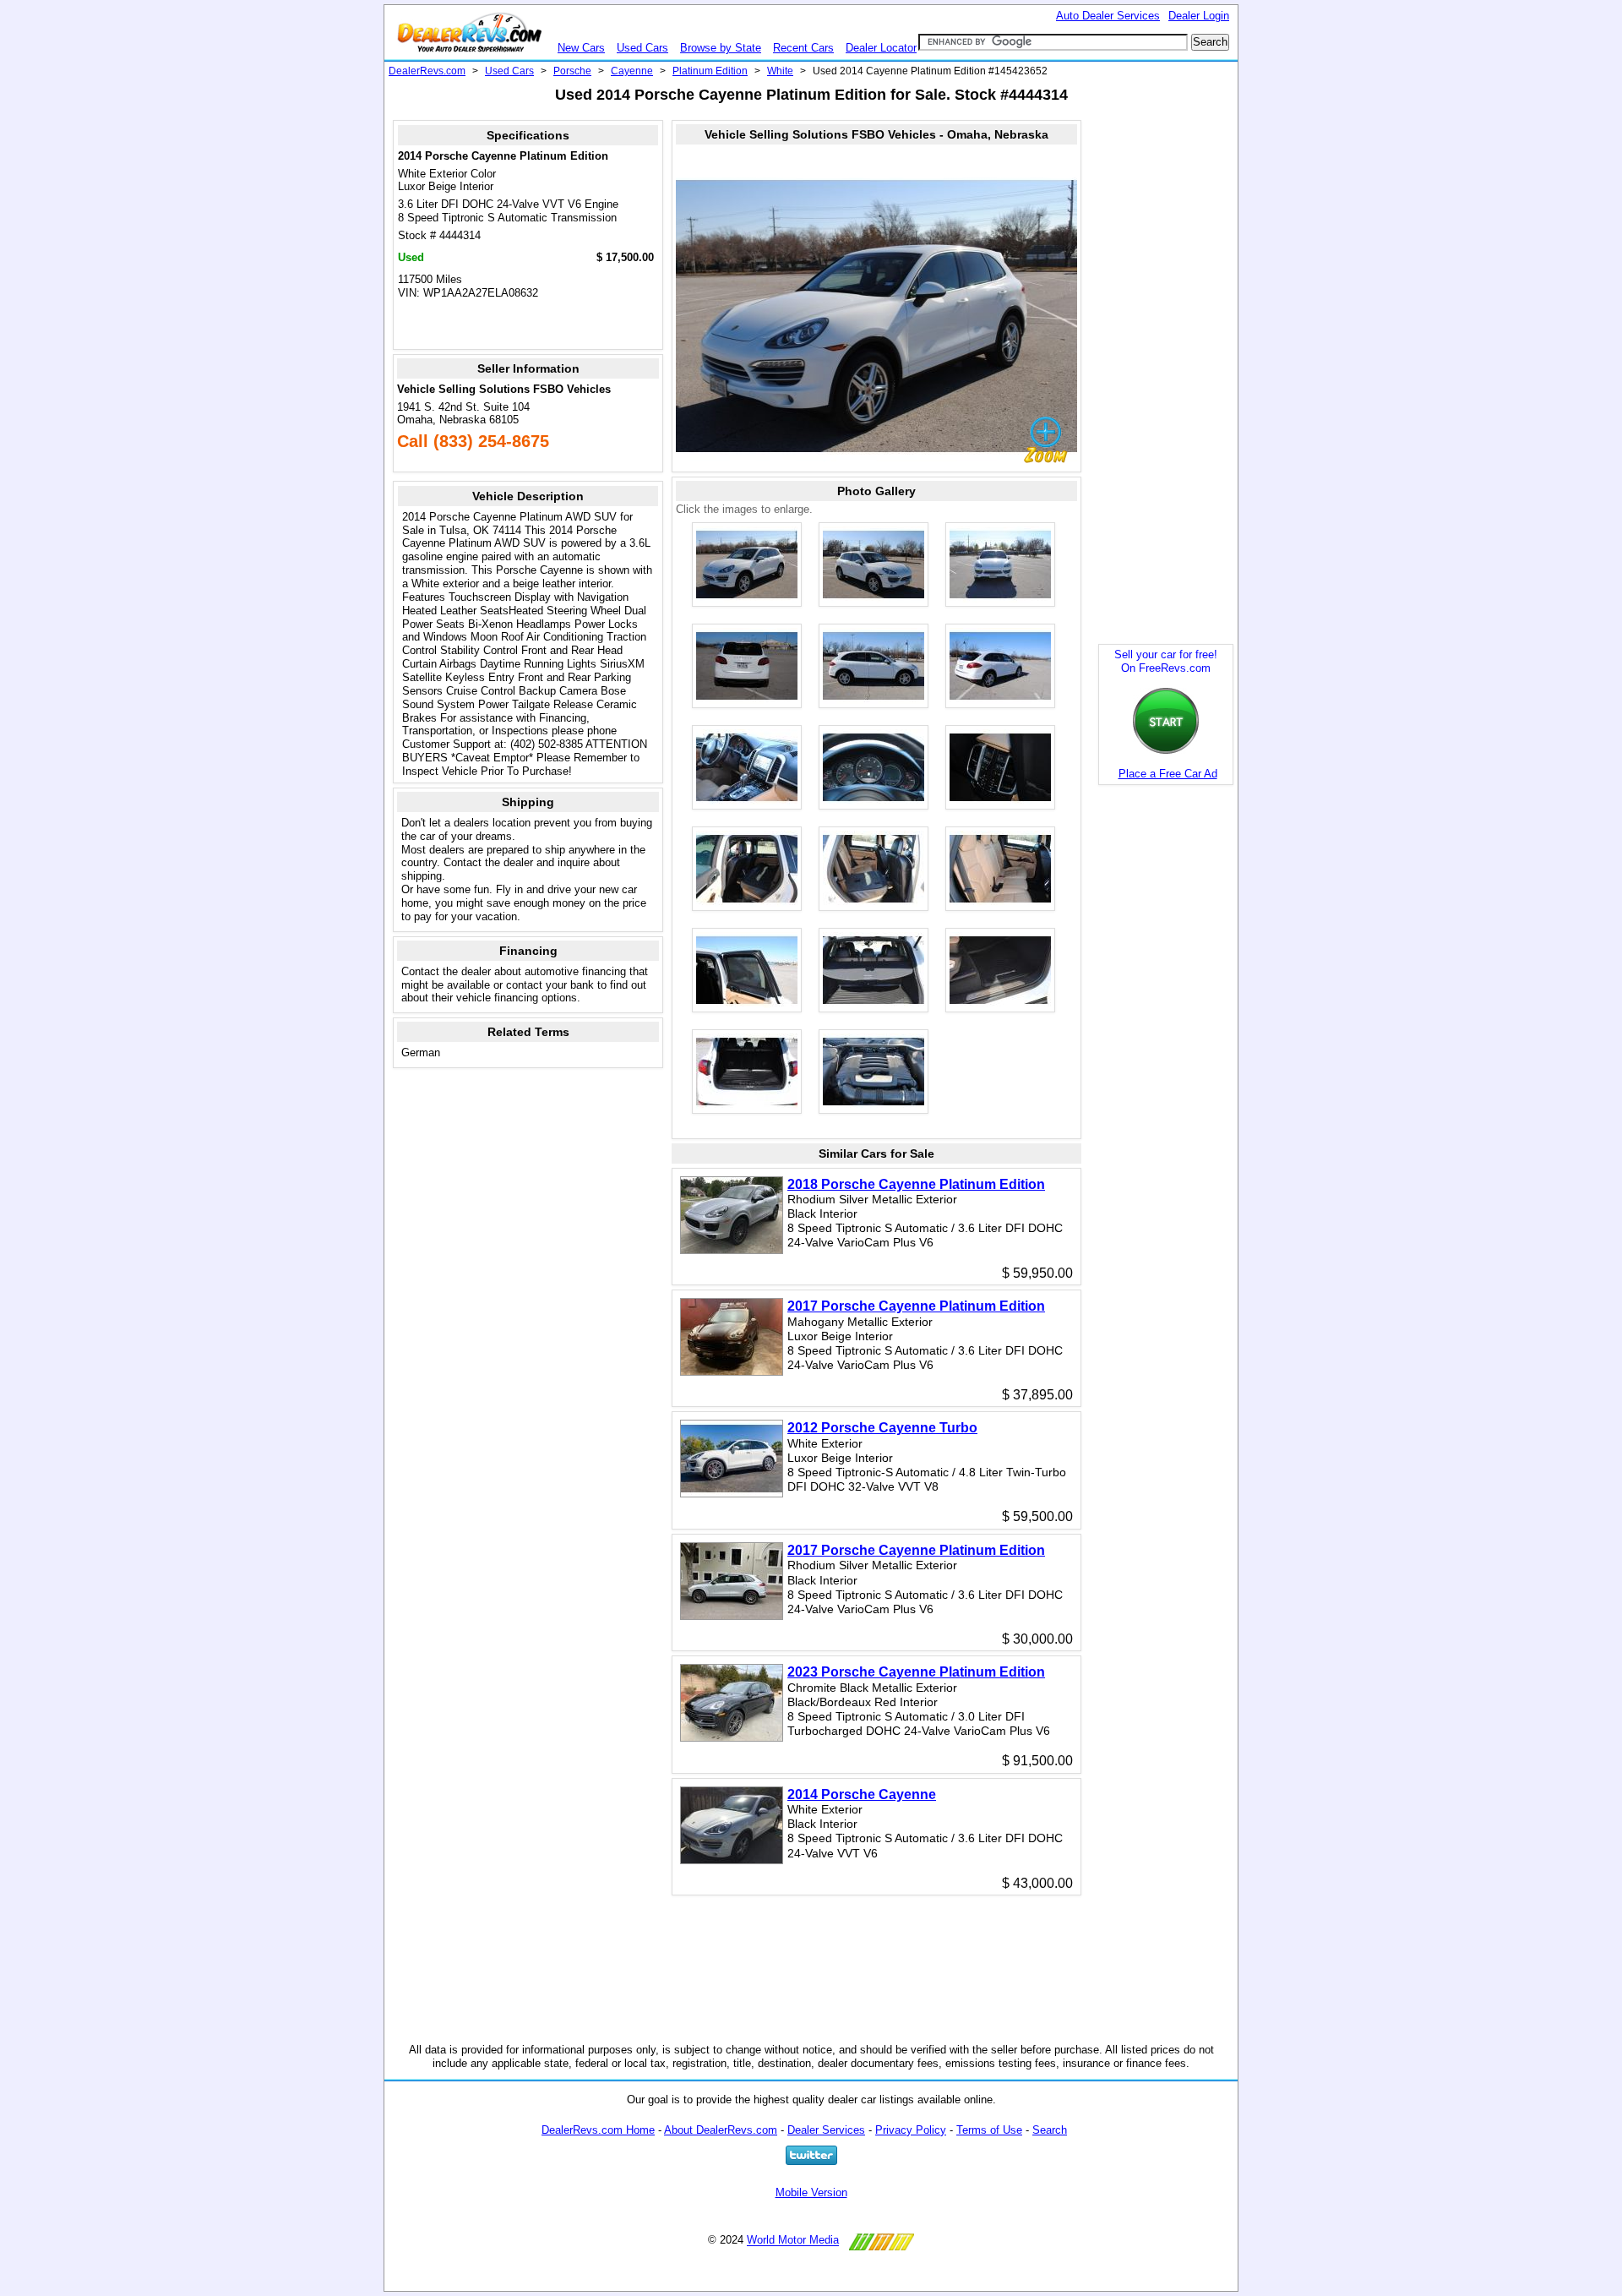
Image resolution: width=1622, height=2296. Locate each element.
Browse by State (721, 48)
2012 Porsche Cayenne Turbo (882, 1428)
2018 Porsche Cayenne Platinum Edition (916, 1184)
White (780, 71)
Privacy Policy (911, 2130)
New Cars (581, 48)
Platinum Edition (710, 71)
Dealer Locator (881, 48)
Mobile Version (811, 2192)
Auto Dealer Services (1108, 16)
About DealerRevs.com (721, 2130)
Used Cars (642, 48)
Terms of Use (989, 2130)
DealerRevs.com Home (598, 2130)
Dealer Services (826, 2130)
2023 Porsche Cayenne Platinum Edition (916, 1672)
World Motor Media (793, 2241)
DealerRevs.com (427, 71)
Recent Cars (803, 48)
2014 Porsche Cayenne (862, 1794)
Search (1050, 2130)
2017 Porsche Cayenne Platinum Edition (916, 1306)
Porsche (572, 71)
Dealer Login (1199, 16)
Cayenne (632, 71)
